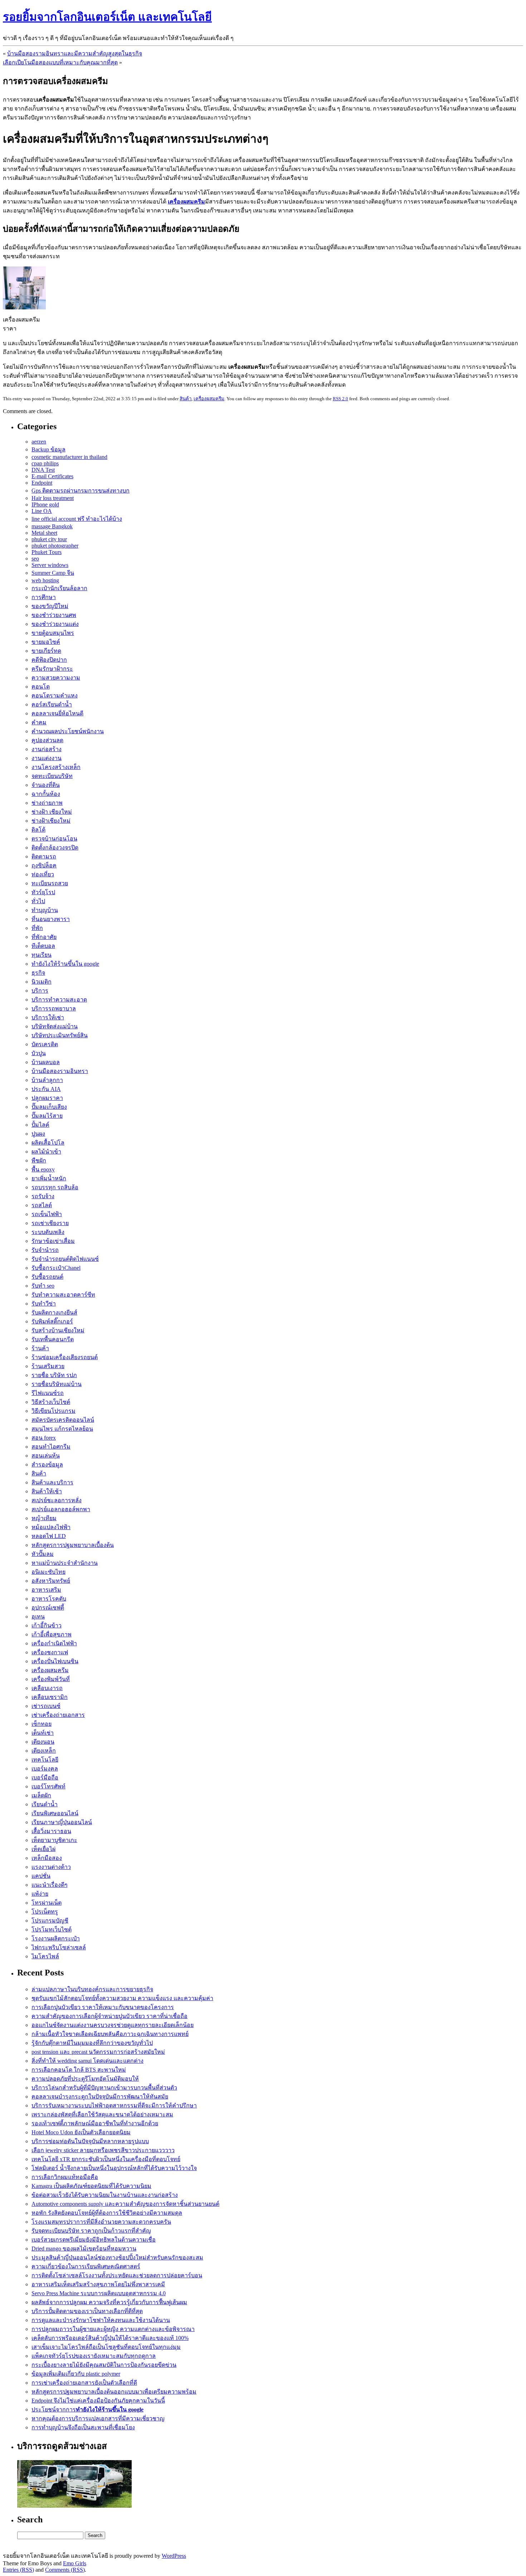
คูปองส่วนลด (47, 740)
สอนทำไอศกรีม (51, 1447)
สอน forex (44, 1438)
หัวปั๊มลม (43, 1554)
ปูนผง (38, 1134)
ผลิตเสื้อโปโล (48, 1143)
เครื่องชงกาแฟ (50, 1652)
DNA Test (43, 470)
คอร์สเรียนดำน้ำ (52, 704)
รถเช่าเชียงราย (50, 1223)
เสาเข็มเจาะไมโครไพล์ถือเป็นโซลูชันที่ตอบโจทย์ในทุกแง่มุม (106, 2347)
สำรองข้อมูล (47, 1465)
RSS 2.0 (340, 399)
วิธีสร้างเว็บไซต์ (51, 1402)
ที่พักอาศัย (44, 937)
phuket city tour (49, 539)
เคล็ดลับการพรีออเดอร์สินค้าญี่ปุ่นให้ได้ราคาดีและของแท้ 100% (110, 2338)
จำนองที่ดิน (46, 785)
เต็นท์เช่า (43, 1733)
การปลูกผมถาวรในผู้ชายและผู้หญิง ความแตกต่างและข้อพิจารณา (113, 2329)
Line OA (42, 511)
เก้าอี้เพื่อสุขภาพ (52, 1634)
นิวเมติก (42, 982)
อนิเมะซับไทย (48, 1572)
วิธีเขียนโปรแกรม (53, 1411)
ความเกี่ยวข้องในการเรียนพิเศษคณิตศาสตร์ (86, 2266)
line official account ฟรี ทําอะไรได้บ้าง (77, 519)
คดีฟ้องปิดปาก (49, 660)
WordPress (174, 2556)
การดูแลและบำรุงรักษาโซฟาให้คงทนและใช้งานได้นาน (101, 2320)
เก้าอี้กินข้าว (47, 1625)
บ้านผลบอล (46, 1062)
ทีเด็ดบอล (43, 946)
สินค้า (186, 399)
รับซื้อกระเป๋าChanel (56, 1268)
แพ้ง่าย (40, 1894)
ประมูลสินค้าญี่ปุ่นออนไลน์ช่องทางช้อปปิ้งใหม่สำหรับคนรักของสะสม (117, 2257)
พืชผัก (39, 1160)
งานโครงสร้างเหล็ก (56, 767)
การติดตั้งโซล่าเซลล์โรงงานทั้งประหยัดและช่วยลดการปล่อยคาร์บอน (117, 2275)
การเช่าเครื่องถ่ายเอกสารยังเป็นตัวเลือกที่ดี (84, 2383)
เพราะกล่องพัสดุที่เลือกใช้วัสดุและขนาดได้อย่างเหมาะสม (102, 2114)
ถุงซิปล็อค (44, 865)
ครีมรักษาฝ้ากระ (52, 669)
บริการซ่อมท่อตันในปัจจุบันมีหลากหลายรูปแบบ (90, 2141)
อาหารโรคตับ (49, 1599)
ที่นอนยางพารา (51, 919)
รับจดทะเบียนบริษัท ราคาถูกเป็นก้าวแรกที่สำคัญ (91, 2231)
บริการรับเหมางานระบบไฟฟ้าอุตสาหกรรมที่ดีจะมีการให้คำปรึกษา (114, 2105)
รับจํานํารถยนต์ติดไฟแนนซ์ (65, 1259)
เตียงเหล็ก (44, 1751)
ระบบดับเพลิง (48, 1232)
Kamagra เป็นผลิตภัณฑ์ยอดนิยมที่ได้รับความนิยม (91, 2186)
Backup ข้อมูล (48, 449)
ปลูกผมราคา (47, 1098)
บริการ (40, 991)
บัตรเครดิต (45, 1044)
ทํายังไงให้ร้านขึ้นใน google (65, 964)
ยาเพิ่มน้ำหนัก (49, 1178)
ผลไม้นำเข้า (46, 1152)
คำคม (39, 722)
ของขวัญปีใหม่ (50, 606)
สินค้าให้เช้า (47, 1491)
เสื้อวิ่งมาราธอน (51, 1831)
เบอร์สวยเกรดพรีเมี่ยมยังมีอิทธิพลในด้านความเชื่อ (94, 2240)
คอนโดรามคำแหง (55, 696)
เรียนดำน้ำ (45, 1804)
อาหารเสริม (46, 1590)
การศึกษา (44, 597)
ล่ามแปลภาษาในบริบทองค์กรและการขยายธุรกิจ (92, 1989)
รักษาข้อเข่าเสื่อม (53, 1241)
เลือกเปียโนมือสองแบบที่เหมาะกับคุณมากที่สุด (60, 62)
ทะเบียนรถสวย (50, 883)
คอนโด (41, 687)
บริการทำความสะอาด (59, 1000)
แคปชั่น (41, 1876)
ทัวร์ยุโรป (43, 892)
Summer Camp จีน (53, 573)
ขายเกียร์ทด (46, 651)
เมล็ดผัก (41, 1795)
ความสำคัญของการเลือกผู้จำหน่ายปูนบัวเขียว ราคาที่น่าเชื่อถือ (109, 2016)
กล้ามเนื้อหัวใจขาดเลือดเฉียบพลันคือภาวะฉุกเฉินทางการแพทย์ (110, 2034)
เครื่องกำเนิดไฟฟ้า (54, 1643)
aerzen (39, 442)
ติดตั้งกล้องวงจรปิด (55, 848)
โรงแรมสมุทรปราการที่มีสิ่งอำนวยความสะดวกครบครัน (101, 2222)
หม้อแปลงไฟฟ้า (51, 1527)
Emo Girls (75, 2563)
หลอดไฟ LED (49, 1536)
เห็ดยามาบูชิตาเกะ (54, 1840)
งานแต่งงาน (47, 758)
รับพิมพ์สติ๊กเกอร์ (52, 1321)
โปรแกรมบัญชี (50, 1921)
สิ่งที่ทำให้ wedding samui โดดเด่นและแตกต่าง (87, 2061)
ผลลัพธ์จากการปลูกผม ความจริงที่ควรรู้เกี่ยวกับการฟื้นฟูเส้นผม (109, 2302)
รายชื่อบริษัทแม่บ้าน (57, 1384)
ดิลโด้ (38, 830)
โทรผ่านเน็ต (47, 1903)
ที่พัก (37, 928)
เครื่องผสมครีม (209, 399)
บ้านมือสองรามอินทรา (60, 1071)
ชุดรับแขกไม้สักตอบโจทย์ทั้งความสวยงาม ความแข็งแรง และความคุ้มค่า (122, 1998)
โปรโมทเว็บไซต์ (52, 1929)
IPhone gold (45, 505)
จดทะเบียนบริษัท (52, 776)
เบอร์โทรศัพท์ (48, 1786)
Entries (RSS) (18, 2570)
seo (35, 559)
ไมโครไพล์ (45, 1956)
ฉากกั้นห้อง (46, 794)
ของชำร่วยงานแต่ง (55, 624)
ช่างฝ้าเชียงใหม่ (51, 821)
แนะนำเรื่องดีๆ (50, 1885)
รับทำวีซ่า (44, 1304)
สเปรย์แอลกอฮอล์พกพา (61, 1509)
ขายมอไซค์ (46, 642)
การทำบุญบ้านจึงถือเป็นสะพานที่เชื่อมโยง (83, 2427)
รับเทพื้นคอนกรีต (53, 1339)
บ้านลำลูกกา (47, 1080)
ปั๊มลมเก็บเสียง (49, 1107)
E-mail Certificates (52, 476)
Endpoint (42, 483)
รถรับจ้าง (43, 1196)
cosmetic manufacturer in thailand (69, 457)
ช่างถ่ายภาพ (47, 803)
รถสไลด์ (42, 1205)
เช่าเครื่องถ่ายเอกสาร (58, 1715)
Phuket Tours (47, 552)
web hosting (45, 580)
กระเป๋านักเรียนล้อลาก (59, 588)
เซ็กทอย (42, 1724)
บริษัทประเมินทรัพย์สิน (60, 1035)
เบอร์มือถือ (45, 1777)
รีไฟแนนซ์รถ (48, 1393)
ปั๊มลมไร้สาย (47, 1116)
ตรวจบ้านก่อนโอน (54, 839)
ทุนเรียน (42, 955)
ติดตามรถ (44, 856)
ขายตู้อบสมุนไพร (53, 633)
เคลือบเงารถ (47, 1688)
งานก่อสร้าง (47, 749)
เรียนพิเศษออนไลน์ (55, 1813)
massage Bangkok (52, 526)
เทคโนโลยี (45, 1760)
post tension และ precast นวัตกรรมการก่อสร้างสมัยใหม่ (98, 2052)
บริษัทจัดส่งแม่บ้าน (55, 1026)
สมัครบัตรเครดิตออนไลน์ (63, 1420)
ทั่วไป (38, 901)
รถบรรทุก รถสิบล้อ (55, 1187)
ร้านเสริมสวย (48, 1366)
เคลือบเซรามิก (50, 1697)
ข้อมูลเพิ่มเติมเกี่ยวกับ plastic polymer (76, 2374)
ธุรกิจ (38, 973)
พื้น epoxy (43, 1169)
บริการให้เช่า (48, 1017)
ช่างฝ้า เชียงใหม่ (52, 812)
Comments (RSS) (65, 2570)
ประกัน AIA (46, 1089)
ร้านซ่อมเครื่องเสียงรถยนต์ (65, 1357)
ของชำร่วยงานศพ (54, 615)
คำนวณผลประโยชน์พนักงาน (68, 731)
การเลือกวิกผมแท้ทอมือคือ (65, 2177)
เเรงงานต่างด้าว (51, 1867)
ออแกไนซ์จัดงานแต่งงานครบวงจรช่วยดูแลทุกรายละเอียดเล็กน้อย (113, 2025)
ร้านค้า (40, 1348)
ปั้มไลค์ (40, 1125)
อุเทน (38, 1617)
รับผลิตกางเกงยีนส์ (54, 1313)
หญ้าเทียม (44, 1518)
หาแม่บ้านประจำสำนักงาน (65, 1563)
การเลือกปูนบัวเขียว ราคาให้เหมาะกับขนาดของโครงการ (103, 2007)
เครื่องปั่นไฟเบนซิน (55, 1661)
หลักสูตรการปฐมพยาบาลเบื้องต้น (73, 1545)
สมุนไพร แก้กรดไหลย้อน (62, 1429)
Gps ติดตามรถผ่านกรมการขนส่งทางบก (81, 491)
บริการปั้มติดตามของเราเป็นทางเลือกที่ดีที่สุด (87, 2311)
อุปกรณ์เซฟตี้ (48, 1608)
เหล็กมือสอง (47, 1858)
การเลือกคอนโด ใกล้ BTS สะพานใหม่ (79, 2070)
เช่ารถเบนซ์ (46, 1706)
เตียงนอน (43, 1742)
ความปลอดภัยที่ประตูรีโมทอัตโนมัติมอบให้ (85, 2079)
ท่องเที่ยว (43, 874)
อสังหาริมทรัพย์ (51, 1581)
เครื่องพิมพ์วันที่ (51, 1679)
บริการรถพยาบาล (54, 1008)
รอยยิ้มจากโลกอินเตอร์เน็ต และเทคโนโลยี (107, 17)
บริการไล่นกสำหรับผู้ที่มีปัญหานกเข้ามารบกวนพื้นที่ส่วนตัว (104, 2088)
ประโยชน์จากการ (87, 2410)
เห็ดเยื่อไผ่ (43, 1849)
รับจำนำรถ (45, 1250)
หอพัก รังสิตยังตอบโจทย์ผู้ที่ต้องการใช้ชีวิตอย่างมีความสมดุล (107, 2213)
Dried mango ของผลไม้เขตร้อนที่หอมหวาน (84, 2249)
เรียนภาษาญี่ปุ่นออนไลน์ (62, 1822)
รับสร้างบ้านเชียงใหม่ (58, 1330)
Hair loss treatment (53, 498)
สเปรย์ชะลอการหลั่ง (57, 1500)
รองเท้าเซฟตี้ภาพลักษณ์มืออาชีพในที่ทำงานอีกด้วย (95, 2123)
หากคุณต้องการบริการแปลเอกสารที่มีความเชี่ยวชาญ (98, 2418)
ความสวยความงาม (56, 678)
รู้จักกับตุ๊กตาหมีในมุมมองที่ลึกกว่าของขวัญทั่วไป (92, 2043)
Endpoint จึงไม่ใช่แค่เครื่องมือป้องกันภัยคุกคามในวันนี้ (98, 2401)
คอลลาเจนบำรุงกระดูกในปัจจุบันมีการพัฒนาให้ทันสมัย (100, 2097)
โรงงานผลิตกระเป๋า (56, 1938)
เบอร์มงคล (45, 1769)
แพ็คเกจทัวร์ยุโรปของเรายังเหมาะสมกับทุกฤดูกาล (94, 2356)
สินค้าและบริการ (52, 1482)
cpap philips (45, 463)
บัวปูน (39, 1053)
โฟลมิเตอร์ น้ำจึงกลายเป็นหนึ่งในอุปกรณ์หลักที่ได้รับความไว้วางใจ (114, 2168)
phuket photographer (55, 546)
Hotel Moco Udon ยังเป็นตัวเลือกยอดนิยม (81, 2132)
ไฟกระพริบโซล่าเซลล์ (59, 1947)
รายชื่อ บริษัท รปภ (54, 1375)
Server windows (50, 565)
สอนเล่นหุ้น (46, 1456)
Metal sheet (44, 533)
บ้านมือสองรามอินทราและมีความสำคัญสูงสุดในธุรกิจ (75, 53)
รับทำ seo (43, 1286)
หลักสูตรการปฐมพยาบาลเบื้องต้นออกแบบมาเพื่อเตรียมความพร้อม (114, 2392)
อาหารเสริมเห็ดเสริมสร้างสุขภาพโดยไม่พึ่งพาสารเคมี (98, 2284)
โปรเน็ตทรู (45, 1912)
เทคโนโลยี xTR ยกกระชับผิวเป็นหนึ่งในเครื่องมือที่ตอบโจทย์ (106, 2159)
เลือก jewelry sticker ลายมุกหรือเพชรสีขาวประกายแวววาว (103, 2150)
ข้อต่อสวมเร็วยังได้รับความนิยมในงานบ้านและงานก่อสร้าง (105, 2195)
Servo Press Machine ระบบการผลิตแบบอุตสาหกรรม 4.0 (99, 2293)
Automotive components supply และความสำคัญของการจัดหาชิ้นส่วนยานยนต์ (125, 2204)
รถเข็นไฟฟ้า (47, 1214)
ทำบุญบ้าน (45, 910)
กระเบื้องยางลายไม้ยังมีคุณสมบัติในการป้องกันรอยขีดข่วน (104, 2365)
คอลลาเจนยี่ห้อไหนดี (57, 713)
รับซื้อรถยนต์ (47, 1277)
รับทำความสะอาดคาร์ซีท (63, 1295)
